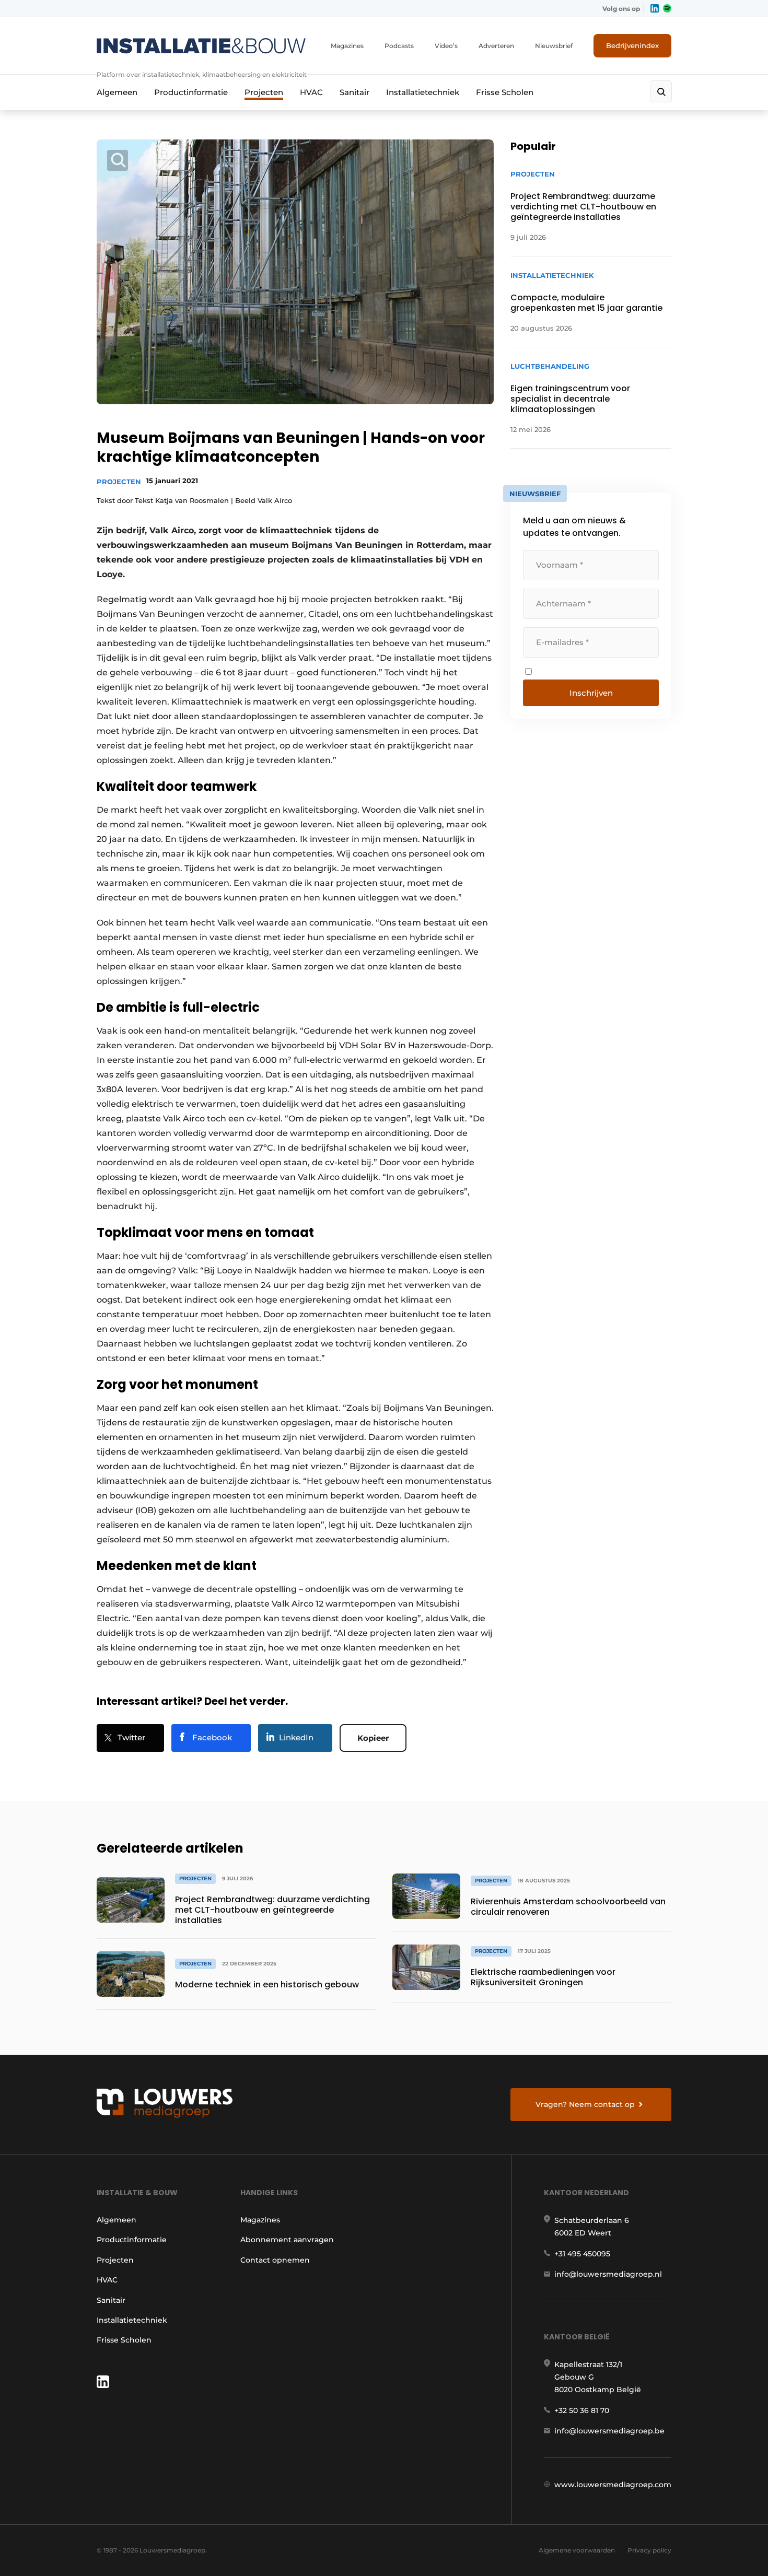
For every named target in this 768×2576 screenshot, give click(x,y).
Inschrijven (591, 693)
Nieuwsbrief (554, 46)
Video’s (446, 46)
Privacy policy (649, 2550)
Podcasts (399, 46)
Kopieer (373, 1738)
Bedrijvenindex (632, 45)
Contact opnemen (275, 2260)
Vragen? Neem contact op (585, 2104)
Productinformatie (191, 92)
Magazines (347, 46)
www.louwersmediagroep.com (613, 2485)
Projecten (264, 92)
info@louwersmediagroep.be (609, 2431)
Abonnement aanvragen (287, 2240)
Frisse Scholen (505, 92)
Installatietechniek (423, 92)
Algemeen (117, 92)
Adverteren (496, 46)
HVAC (311, 92)
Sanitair (354, 92)
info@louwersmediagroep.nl (608, 2274)
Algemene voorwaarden (577, 2550)
